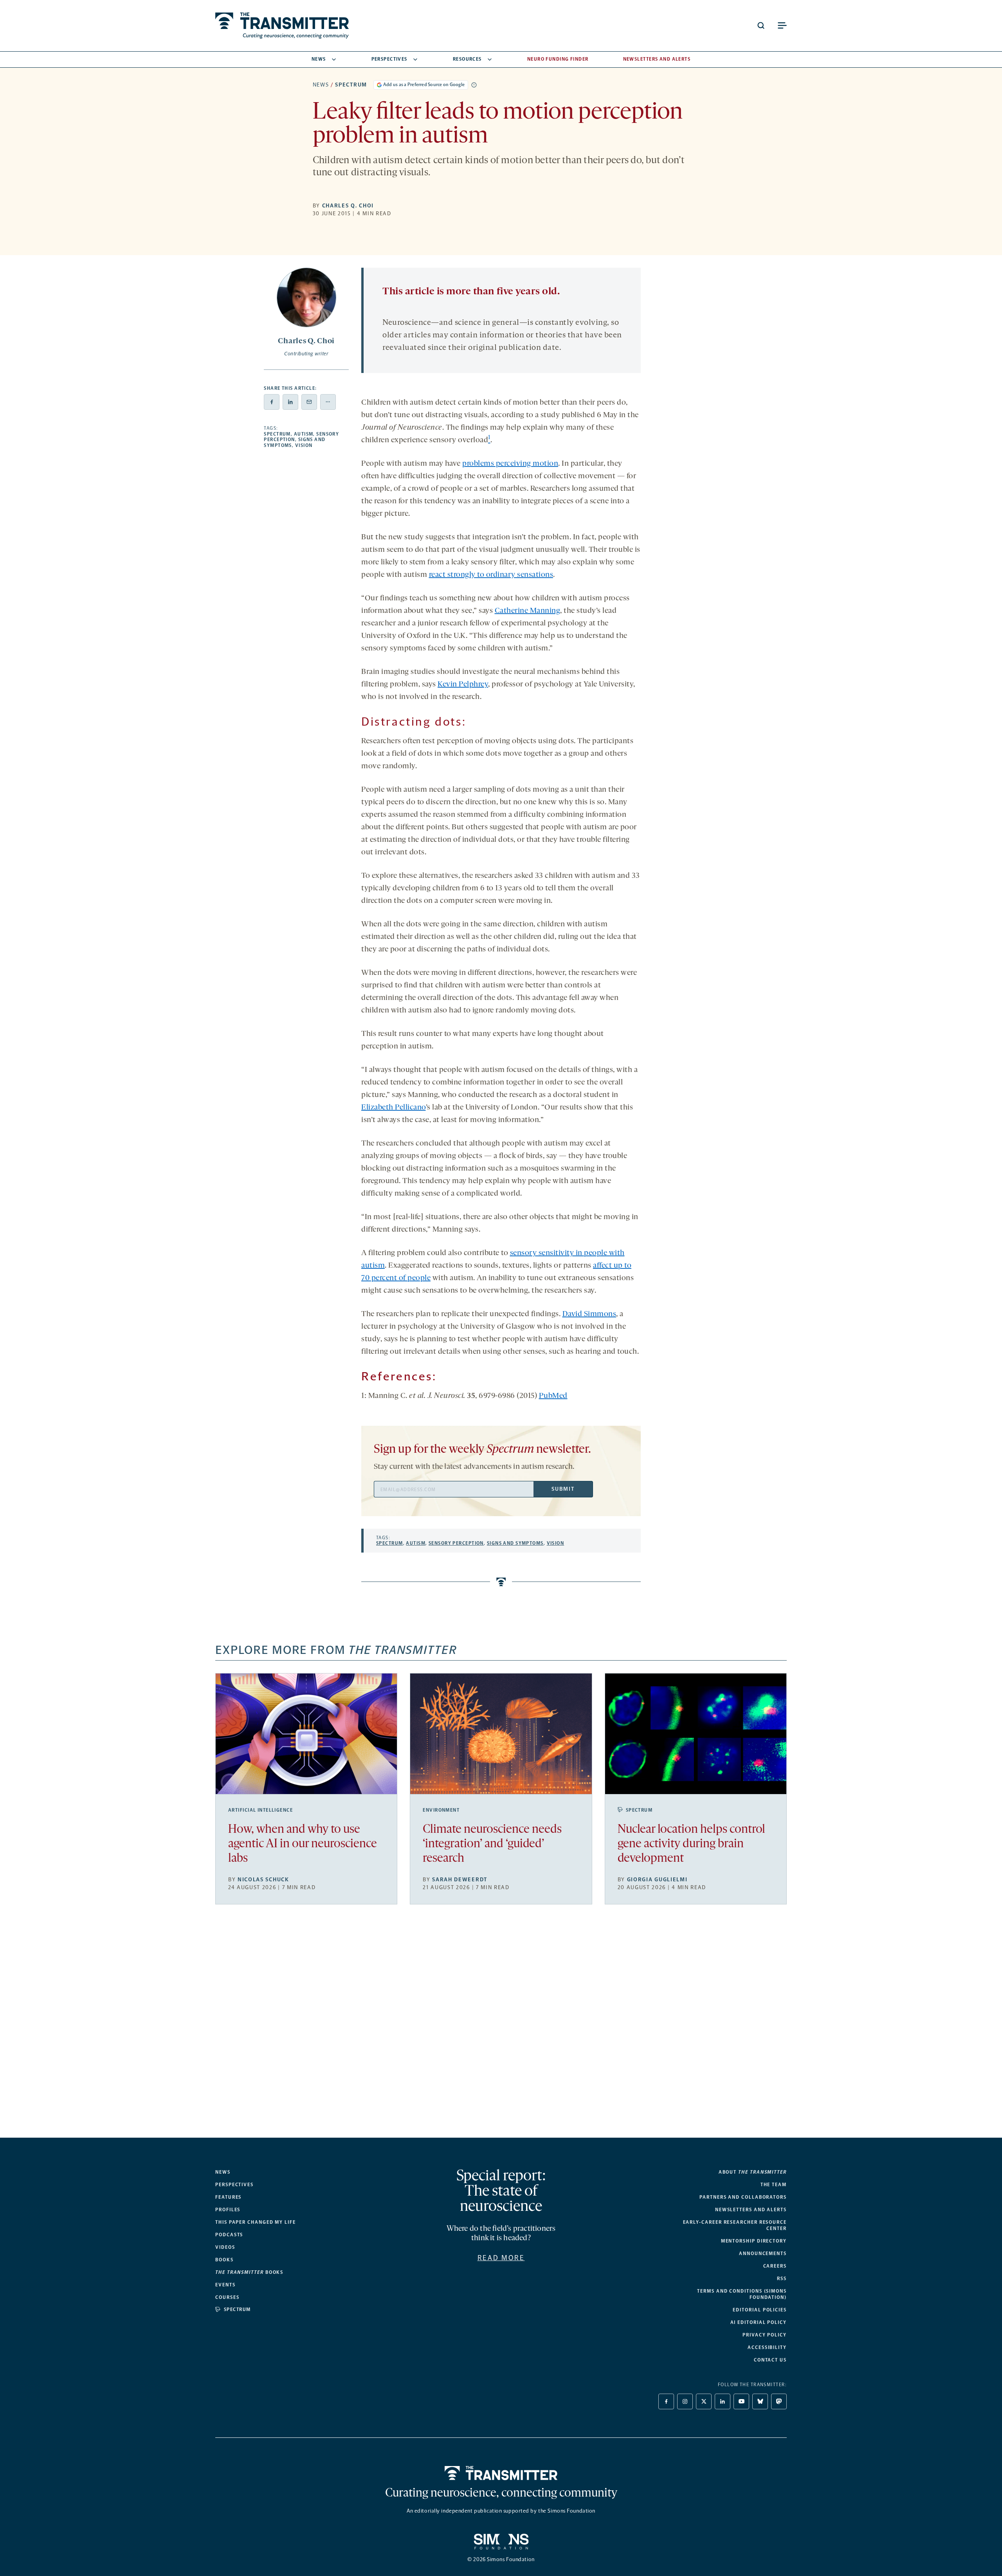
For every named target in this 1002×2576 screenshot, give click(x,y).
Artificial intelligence (260, 1810)
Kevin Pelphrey (463, 685)
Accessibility (767, 2347)
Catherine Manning (528, 611)
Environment (441, 1810)
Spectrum (351, 85)
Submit (563, 1489)
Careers (775, 2266)
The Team (774, 2185)
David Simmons (589, 1314)
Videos (225, 2247)
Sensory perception (456, 1543)
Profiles (228, 2210)
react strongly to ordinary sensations (491, 575)
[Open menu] (782, 25)
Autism (304, 434)
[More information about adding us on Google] (474, 85)
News (319, 59)
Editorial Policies (760, 2310)
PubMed (553, 1396)
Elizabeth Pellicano (394, 1108)
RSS (782, 2279)
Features (228, 2197)
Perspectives (389, 59)
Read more (501, 2258)
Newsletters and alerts (751, 2210)
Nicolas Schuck (263, 1880)
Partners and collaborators (743, 2197)
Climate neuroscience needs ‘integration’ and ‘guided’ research (492, 1844)
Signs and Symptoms (515, 1543)
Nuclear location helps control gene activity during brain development (691, 1844)
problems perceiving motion (510, 464)
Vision (304, 445)
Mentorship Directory (754, 2241)
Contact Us (770, 2360)
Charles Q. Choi (348, 206)
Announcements (763, 2254)
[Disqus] (501, 2027)
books (249, 2272)
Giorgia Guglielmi (657, 1880)
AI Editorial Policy (759, 2322)
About (753, 2172)
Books (224, 2260)
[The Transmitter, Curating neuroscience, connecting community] (282, 26)
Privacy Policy (765, 2335)
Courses (227, 2297)
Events (225, 2285)
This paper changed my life (256, 2222)
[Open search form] (761, 25)
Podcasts (229, 2235)
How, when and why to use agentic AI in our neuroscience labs (303, 1844)
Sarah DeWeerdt (460, 1880)
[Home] (501, 2473)
